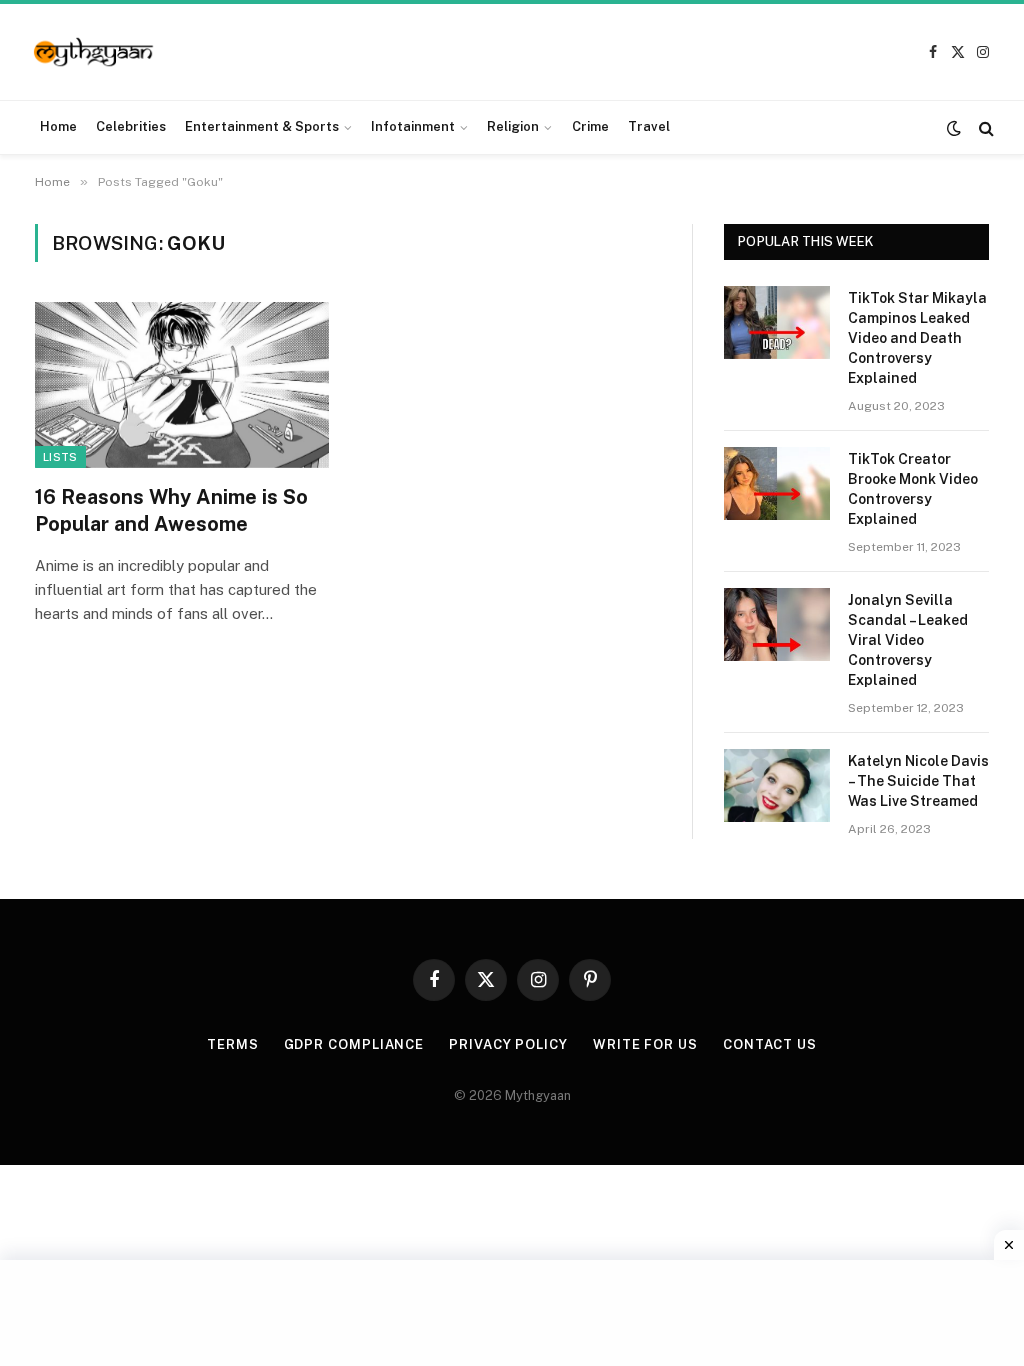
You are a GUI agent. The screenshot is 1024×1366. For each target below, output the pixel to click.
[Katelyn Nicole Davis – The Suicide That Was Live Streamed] (777, 785)
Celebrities (131, 126)
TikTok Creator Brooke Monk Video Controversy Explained (913, 489)
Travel (649, 126)
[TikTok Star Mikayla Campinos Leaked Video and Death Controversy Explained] (777, 322)
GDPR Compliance (354, 1044)
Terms (233, 1044)
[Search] (984, 127)
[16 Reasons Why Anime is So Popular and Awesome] (182, 384)
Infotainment (413, 126)
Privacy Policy (508, 1044)
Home (58, 126)
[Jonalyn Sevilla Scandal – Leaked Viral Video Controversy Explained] (777, 624)
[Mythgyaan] (94, 52)
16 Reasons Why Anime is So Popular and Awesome (171, 510)
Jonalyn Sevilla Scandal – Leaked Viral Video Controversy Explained (908, 640)
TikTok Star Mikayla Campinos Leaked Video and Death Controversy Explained (917, 338)
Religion (513, 126)
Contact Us (770, 1044)
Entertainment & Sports (262, 126)
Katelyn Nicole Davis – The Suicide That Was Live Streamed (918, 781)
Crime (590, 126)
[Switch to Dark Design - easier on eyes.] (954, 128)
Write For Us (645, 1044)
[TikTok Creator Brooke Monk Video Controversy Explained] (777, 483)
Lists (60, 457)
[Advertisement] (512, 1310)
